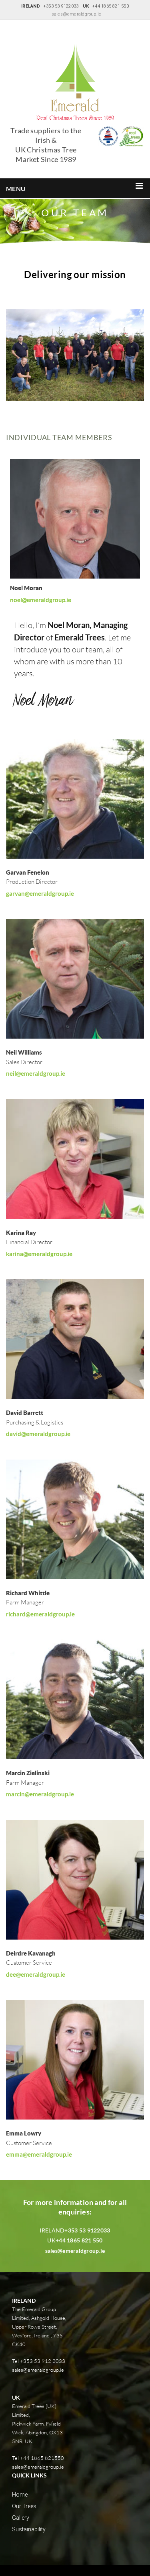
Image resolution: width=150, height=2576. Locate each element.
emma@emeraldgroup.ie (39, 2154)
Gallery (21, 2518)
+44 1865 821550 (42, 2458)
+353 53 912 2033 (43, 2361)
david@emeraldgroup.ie (38, 1434)
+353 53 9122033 (87, 2230)
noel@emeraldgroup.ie (41, 600)
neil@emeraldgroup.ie (36, 1073)
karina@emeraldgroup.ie (39, 1254)
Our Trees (24, 2506)
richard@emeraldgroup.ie (40, 1614)
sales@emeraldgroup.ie (77, 14)
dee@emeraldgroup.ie (36, 1974)
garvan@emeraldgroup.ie (40, 893)
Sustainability (29, 2529)
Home (20, 2495)
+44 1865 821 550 (79, 2240)
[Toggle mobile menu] (140, 186)
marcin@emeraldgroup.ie (40, 1794)
